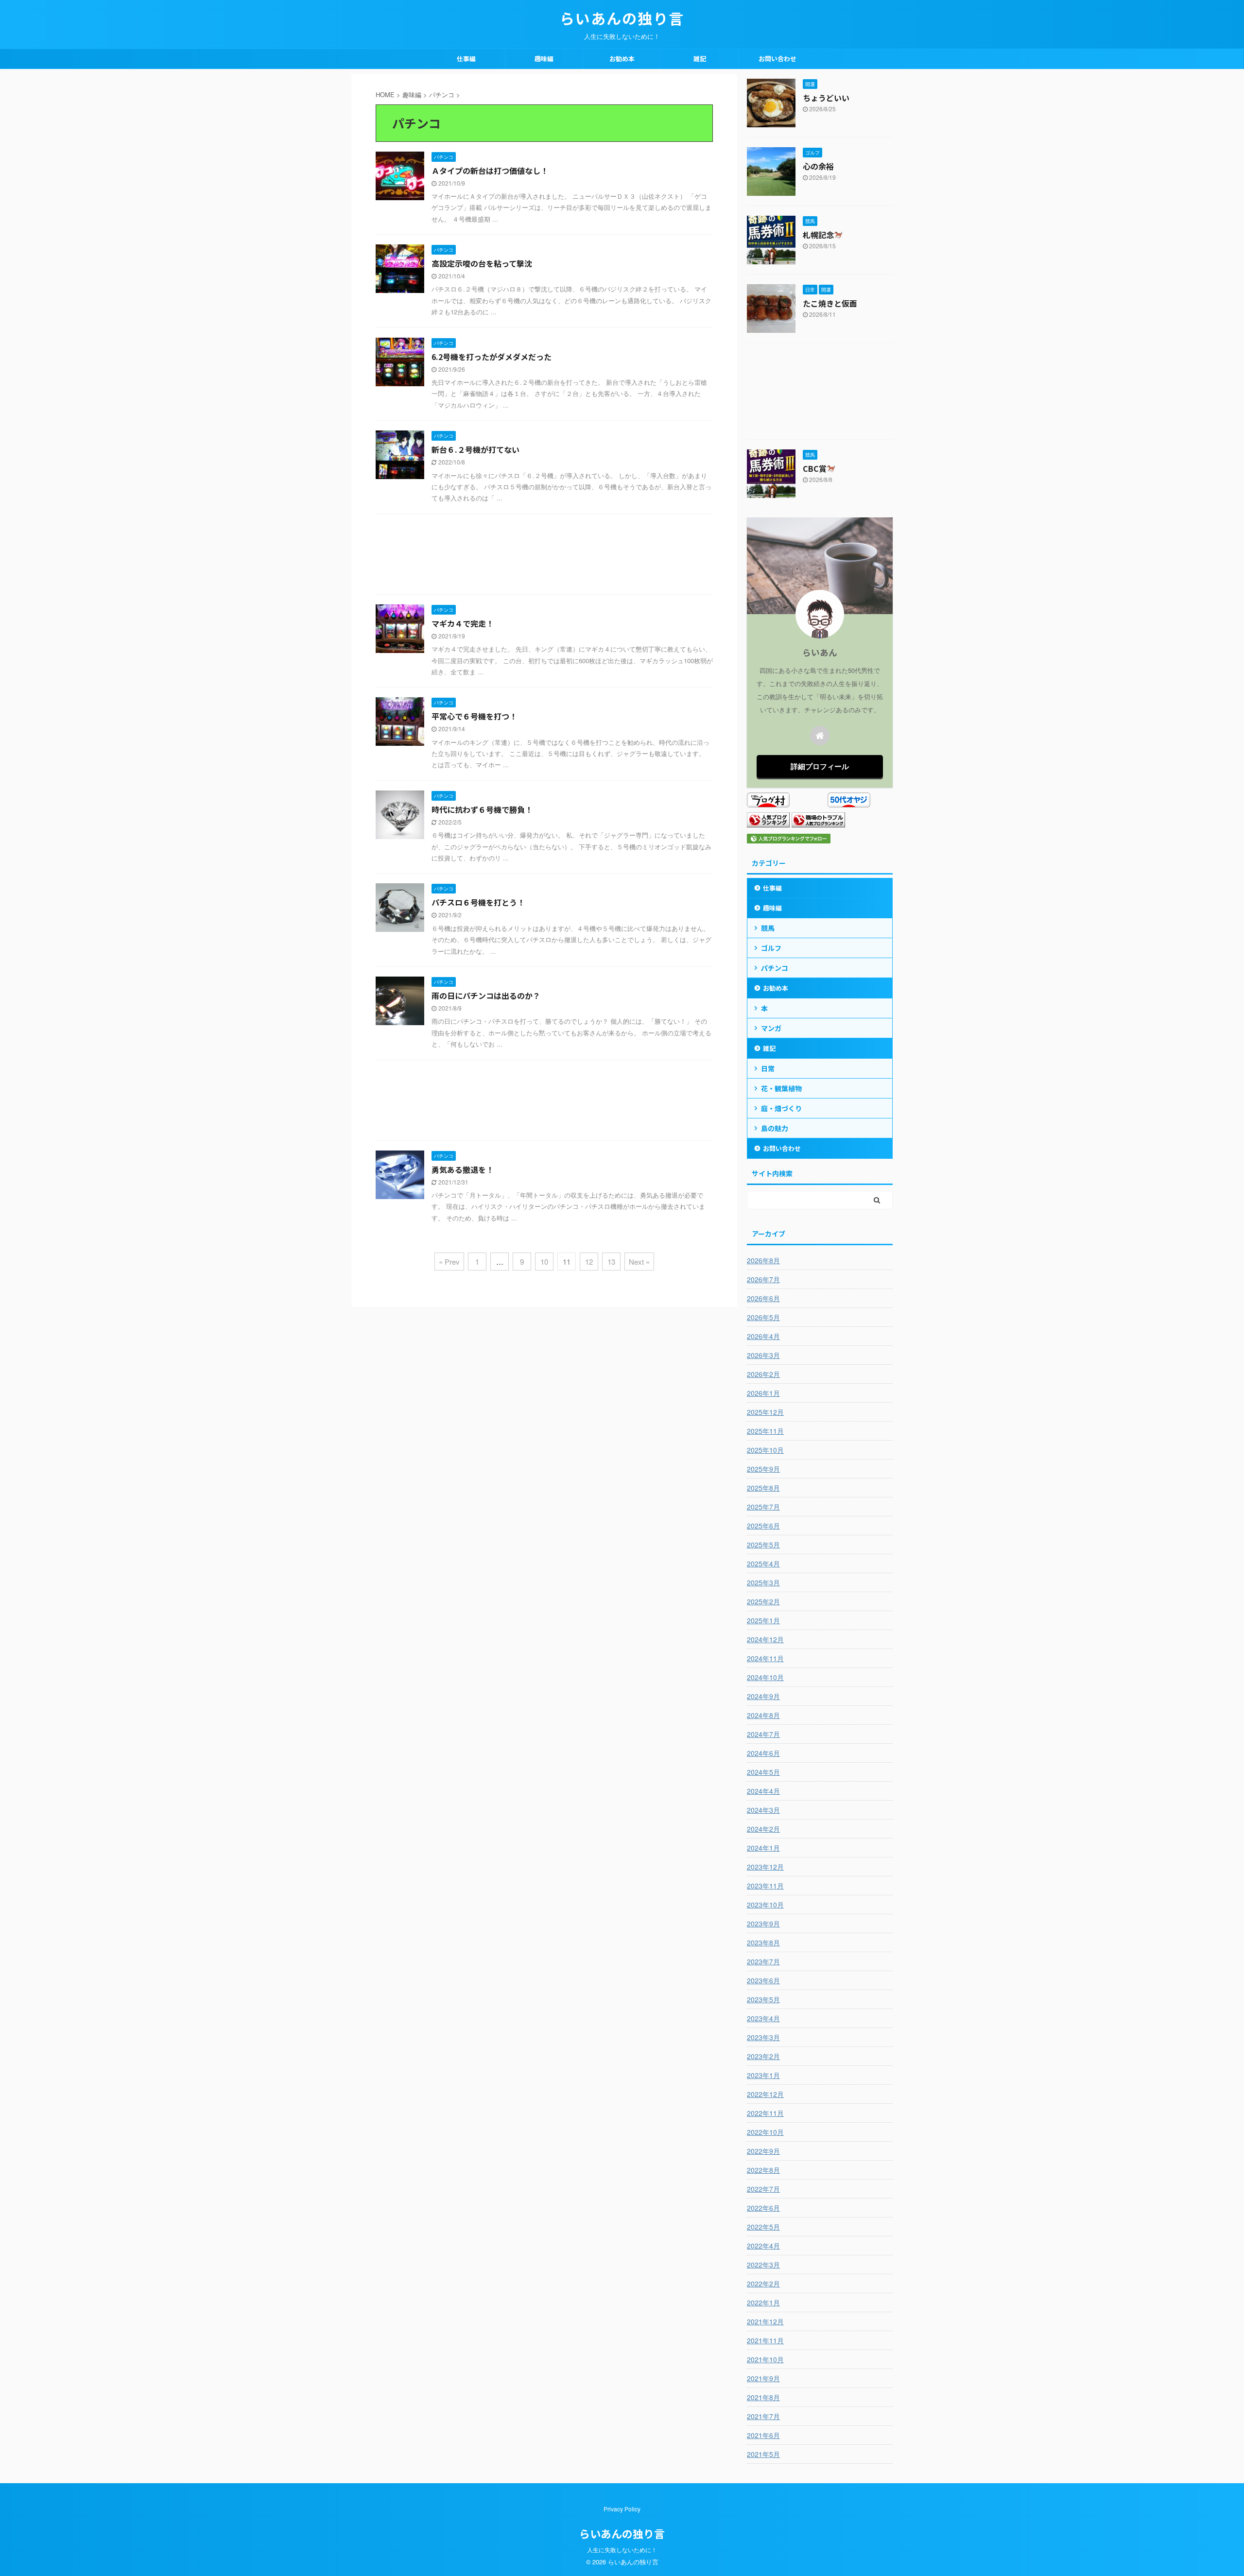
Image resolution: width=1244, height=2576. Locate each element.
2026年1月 (763, 1393)
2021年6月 (763, 2435)
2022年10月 (765, 2132)
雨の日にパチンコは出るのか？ (486, 996)
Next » (639, 1262)
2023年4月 (763, 2018)
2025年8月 (763, 1488)
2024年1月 (763, 1848)
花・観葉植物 (781, 1088)
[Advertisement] (544, 557)
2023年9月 (763, 1923)
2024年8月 (763, 1715)
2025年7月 (763, 1507)
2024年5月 (763, 1772)
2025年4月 (763, 1563)
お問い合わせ (777, 59)
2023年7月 (763, 1961)
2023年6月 (763, 1980)
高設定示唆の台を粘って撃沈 (482, 263)
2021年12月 (765, 2321)
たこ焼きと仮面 (830, 303)
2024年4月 (763, 1791)
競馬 (768, 928)
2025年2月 (763, 1601)
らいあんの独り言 (622, 18)
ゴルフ (771, 948)
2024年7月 (763, 1734)
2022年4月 (763, 2246)
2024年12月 (765, 1639)
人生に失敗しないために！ (622, 2550)
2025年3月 (763, 1582)
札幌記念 (818, 235)
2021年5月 (763, 2454)
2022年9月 (763, 2151)
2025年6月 (763, 1526)
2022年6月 (763, 2208)
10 (544, 1262)
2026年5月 (763, 1317)
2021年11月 (765, 2340)
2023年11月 (765, 1886)
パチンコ (775, 968)
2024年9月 (763, 1696)
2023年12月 (765, 1867)
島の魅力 (775, 1128)
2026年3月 (763, 1355)
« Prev (449, 1262)
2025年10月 (765, 1450)
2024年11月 (765, 1658)
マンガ (771, 1028)
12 (589, 1262)
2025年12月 (765, 1412)
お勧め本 (622, 59)
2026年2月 (763, 1374)
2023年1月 (763, 2075)
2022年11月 (765, 2113)
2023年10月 (765, 1905)
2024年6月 (763, 1753)
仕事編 (466, 59)
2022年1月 (763, 2302)
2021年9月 (763, 2378)
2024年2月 (763, 1829)
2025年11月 (765, 1431)
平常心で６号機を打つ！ (474, 716)
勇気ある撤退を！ (463, 1169)
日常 (768, 1068)
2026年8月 (763, 1260)
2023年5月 (763, 1999)
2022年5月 (763, 2227)
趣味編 (544, 59)
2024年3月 (763, 1810)
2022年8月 (763, 2170)
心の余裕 (818, 166)
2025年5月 (763, 1545)
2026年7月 (763, 1279)
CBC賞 (815, 468)
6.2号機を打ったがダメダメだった (492, 357)
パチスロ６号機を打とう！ (478, 902)
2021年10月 (765, 2359)
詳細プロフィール (820, 766)
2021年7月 (763, 2416)
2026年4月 (763, 1336)
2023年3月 (763, 2037)
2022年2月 (763, 2284)
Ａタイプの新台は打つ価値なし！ (490, 171)
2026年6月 (763, 1298)
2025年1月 (763, 1620)
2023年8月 (763, 1942)
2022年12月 (765, 2094)
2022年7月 (763, 2189)
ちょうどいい (826, 98)
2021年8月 (763, 2397)
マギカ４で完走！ (463, 623)
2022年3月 (763, 2265)
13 (611, 1262)
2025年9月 (763, 1469)
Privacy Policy (622, 2509)
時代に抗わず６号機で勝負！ (482, 809)
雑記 (700, 59)
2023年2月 (763, 2056)
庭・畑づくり (781, 1108)
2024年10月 (765, 1677)
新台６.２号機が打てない (475, 449)
